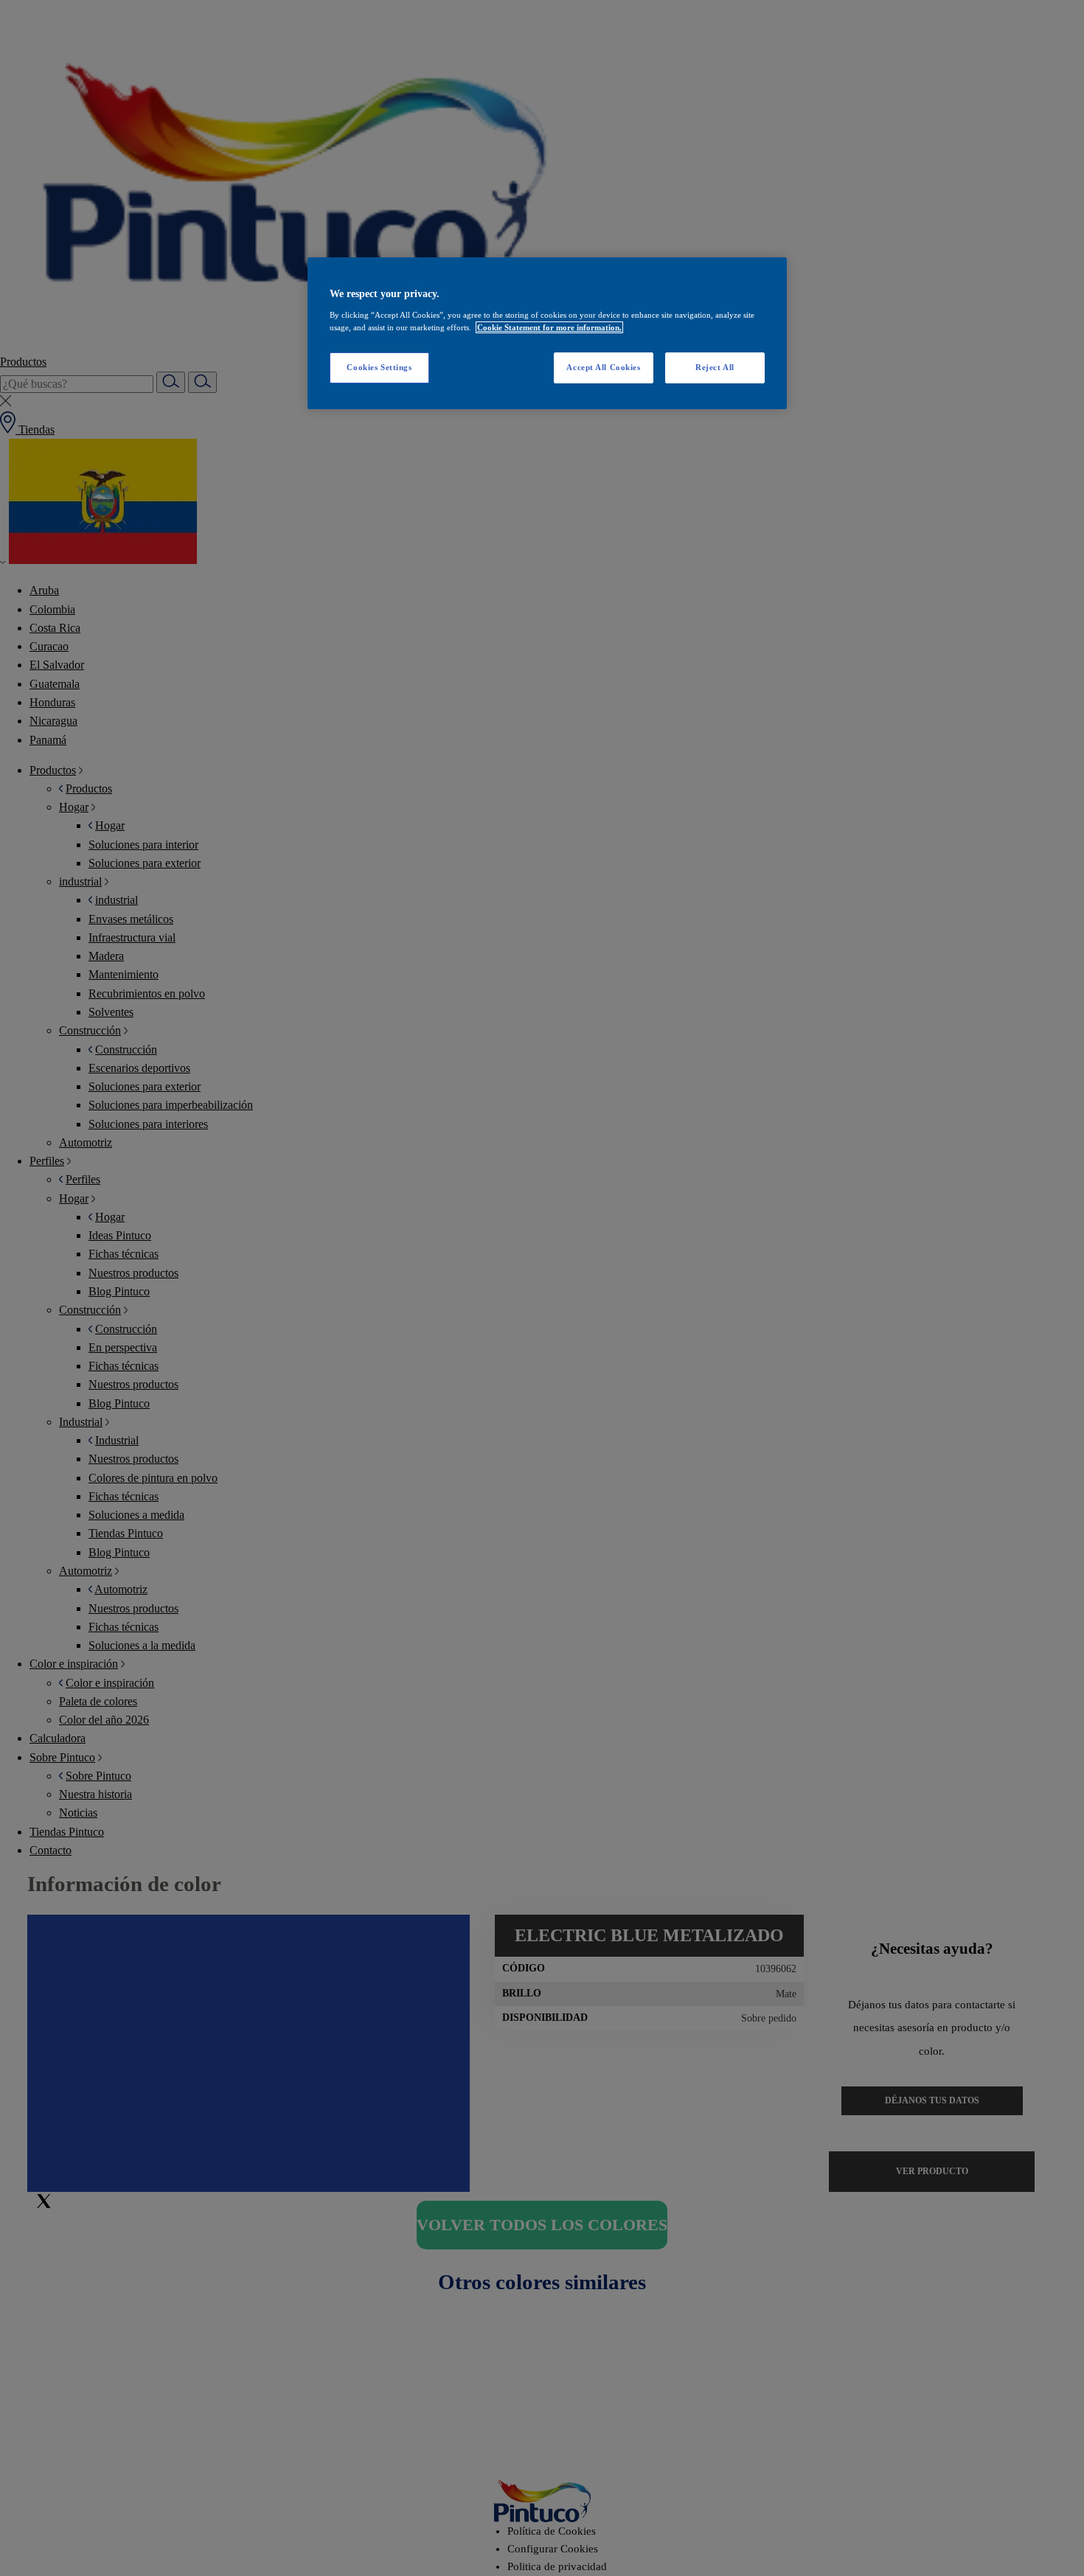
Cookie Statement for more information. (549, 327)
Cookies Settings (379, 367)
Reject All (715, 367)
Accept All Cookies (603, 367)
